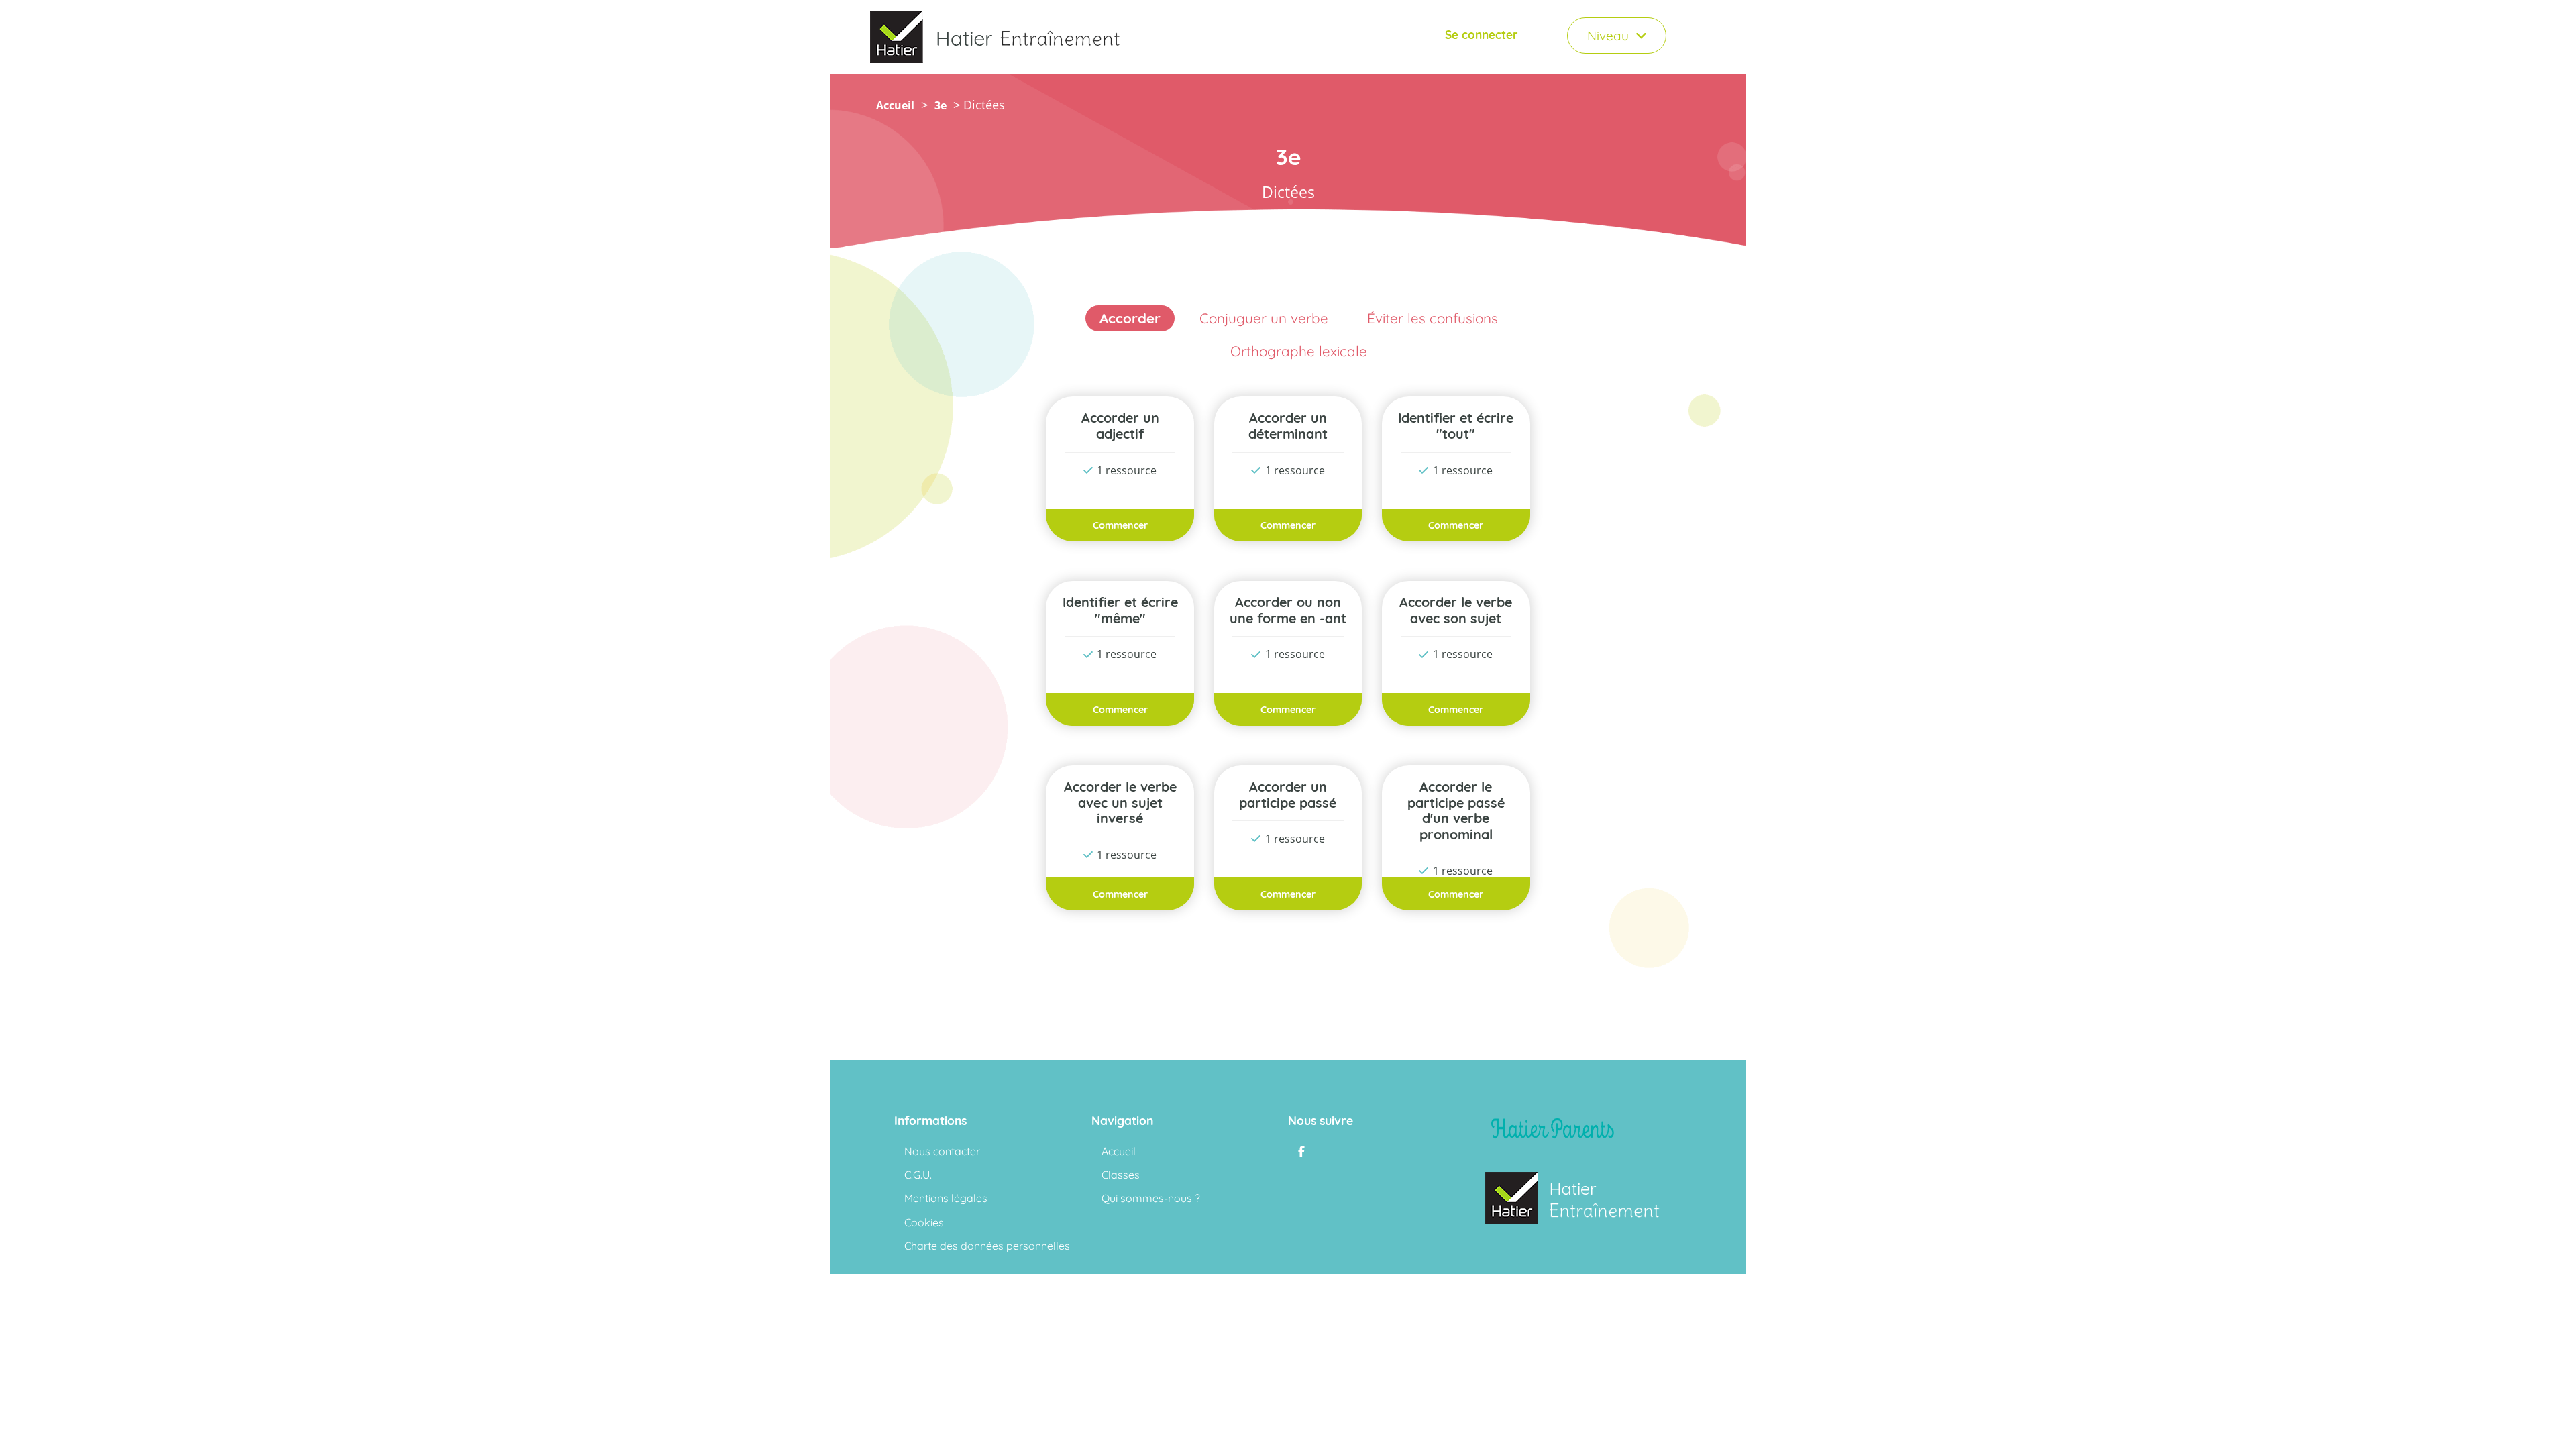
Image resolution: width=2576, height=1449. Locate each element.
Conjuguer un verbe (1264, 318)
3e (941, 105)
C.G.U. (918, 1175)
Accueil (895, 105)
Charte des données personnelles (987, 1246)
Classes (1121, 1175)
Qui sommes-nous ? (1151, 1198)
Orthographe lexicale (1299, 351)
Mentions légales (946, 1198)
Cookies (924, 1223)
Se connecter (1482, 35)
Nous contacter (942, 1151)
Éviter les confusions (1433, 318)
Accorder (1130, 318)
